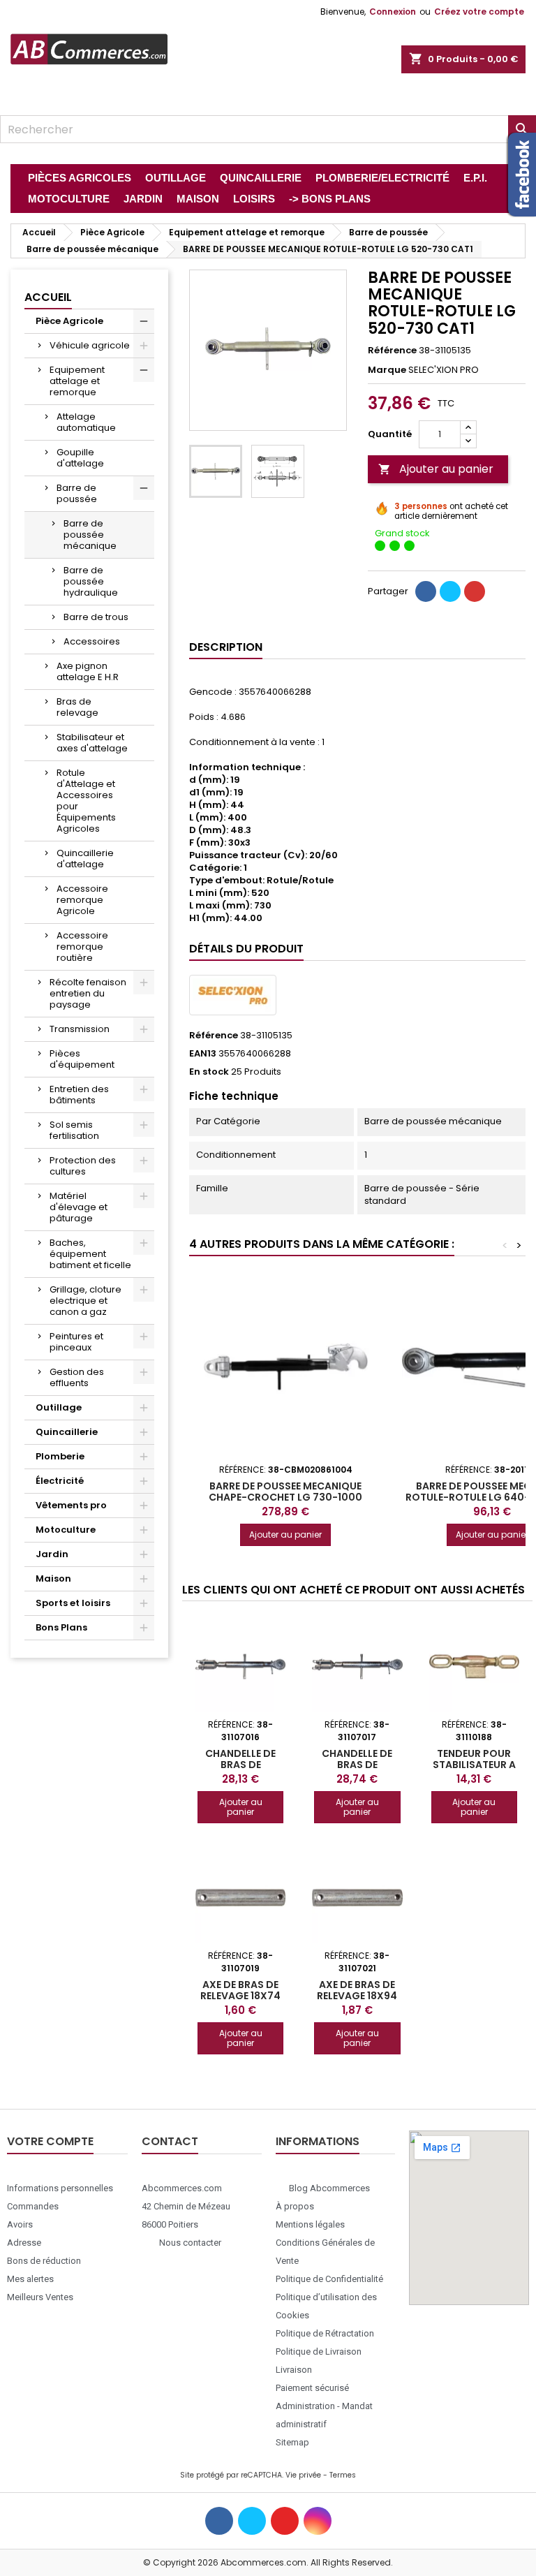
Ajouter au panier (436, 469)
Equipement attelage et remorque (77, 381)
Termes (343, 2475)
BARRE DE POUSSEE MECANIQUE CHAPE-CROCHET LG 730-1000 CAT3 (285, 1497)
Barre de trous (96, 617)
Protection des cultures (83, 1166)
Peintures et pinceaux (76, 1342)
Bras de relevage (77, 707)
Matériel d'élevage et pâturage (79, 1207)
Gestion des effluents (77, 1377)
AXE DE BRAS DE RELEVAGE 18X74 (240, 1990)
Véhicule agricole (90, 345)
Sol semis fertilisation (74, 1130)
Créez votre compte (479, 12)
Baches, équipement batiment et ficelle (90, 1254)
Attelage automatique (86, 422)
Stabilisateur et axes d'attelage (92, 743)
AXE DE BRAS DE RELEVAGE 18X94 (357, 1990)
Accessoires (92, 641)
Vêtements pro (71, 1505)
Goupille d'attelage (80, 458)
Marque (387, 370)
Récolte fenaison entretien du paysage (88, 993)
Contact (170, 2141)
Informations (318, 2141)
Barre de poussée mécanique (90, 535)
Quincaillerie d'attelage (85, 859)
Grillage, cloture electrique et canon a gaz (85, 1301)
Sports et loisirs (73, 1603)
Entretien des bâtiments (79, 1095)
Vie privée (303, 2475)
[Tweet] (450, 591)
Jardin (52, 1554)
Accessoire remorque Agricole (82, 900)
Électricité (60, 1481)
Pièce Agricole (69, 321)
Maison (53, 1578)
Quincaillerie (67, 1432)
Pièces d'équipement (82, 1059)
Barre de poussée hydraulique (91, 581)
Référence (392, 351)
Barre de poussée (77, 493)
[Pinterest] (475, 591)
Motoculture (66, 1530)
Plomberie (60, 1456)
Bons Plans (61, 1627)
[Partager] (426, 591)
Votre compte (50, 2141)
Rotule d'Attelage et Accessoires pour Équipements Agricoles (86, 801)
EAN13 (203, 1054)
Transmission (80, 1029)
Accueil (48, 297)
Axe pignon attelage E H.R (88, 671)
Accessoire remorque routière (82, 947)
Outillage (59, 1407)
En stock (209, 1072)
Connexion (393, 12)
